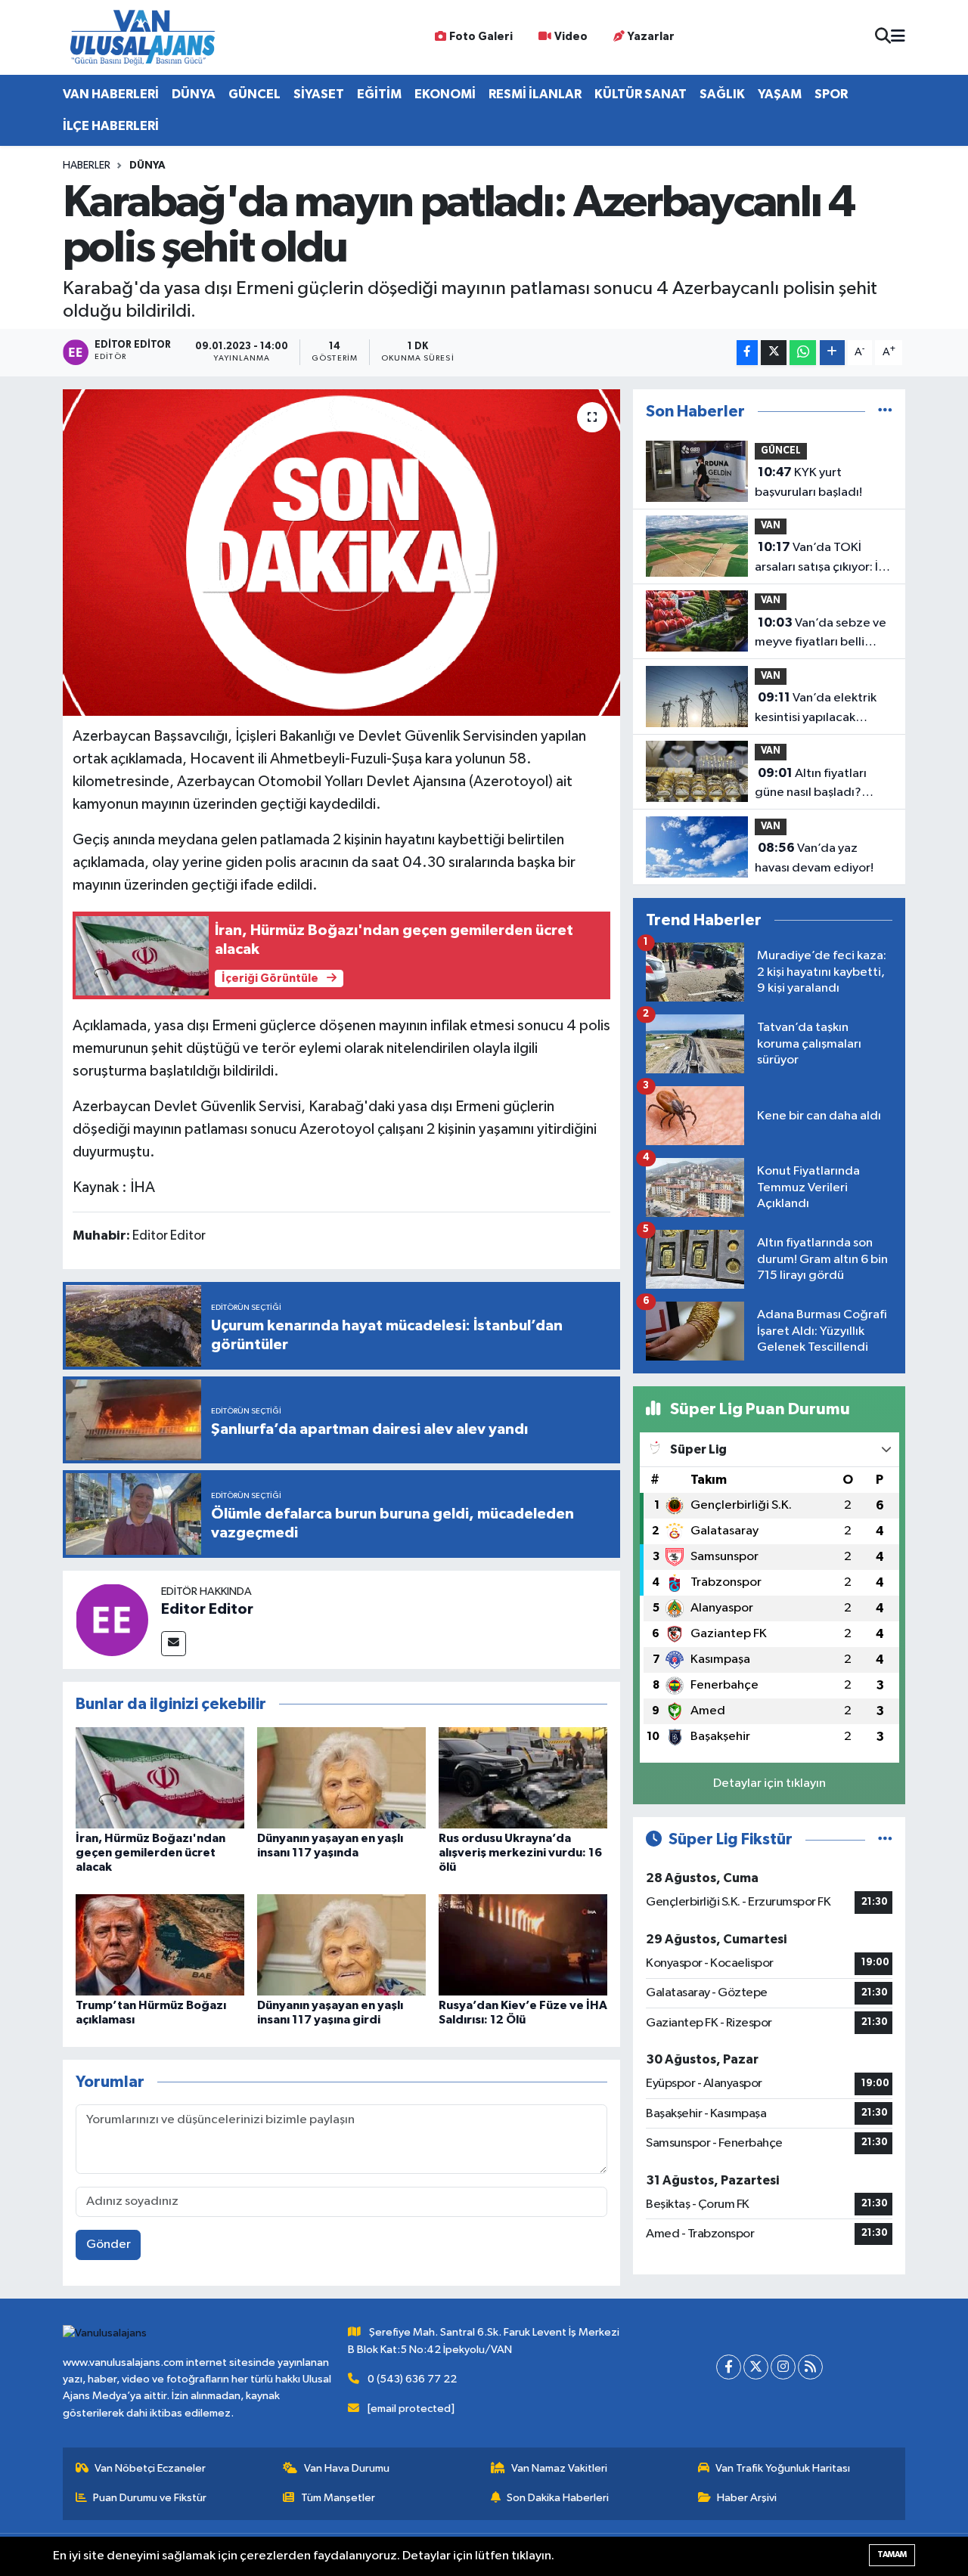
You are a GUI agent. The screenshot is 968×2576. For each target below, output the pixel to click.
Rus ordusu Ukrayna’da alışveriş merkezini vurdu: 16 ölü (520, 1853)
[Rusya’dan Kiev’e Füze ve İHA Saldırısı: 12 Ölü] (523, 1944)
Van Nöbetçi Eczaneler (150, 2468)
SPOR (831, 94)
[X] (756, 2367)
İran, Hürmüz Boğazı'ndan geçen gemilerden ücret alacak (150, 1853)
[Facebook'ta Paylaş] (747, 353)
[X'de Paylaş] (774, 353)
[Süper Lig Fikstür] (885, 1839)
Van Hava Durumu (347, 2468)
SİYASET (319, 94)
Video (571, 37)
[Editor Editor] (112, 1619)
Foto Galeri (481, 37)
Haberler (87, 166)
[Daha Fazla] (832, 353)
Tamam (892, 2554)
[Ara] (883, 37)
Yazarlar (651, 37)
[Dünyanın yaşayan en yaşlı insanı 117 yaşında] (341, 1777)
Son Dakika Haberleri (558, 2498)
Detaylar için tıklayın (769, 1783)
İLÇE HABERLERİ (111, 126)
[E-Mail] (174, 1644)
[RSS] (810, 2367)
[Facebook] (729, 2367)
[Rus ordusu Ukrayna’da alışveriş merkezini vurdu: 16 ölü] (523, 1777)
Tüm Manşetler (338, 2498)
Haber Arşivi (747, 2498)
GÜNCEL (254, 94)
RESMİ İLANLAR (535, 94)
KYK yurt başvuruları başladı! (808, 482)
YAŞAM (780, 94)
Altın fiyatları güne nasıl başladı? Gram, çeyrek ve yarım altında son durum (818, 785)
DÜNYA (194, 94)
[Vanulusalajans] (142, 37)
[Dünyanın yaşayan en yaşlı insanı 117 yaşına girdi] (341, 1944)
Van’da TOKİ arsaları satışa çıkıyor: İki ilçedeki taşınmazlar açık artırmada (821, 559)
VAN (771, 526)
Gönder (109, 2245)
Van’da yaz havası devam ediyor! (814, 858)
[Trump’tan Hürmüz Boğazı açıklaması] (160, 1944)
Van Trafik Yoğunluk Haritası (783, 2468)
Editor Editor (207, 1609)
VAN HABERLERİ (111, 94)
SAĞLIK (722, 94)
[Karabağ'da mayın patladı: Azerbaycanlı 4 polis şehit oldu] (341, 553)
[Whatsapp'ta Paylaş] (803, 353)
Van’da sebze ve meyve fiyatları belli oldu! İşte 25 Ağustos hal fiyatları (824, 634)
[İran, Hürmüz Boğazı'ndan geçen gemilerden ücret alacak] (160, 1777)
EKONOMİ (445, 94)
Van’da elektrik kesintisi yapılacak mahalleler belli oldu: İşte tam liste (816, 709)
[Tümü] (885, 412)
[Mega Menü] (898, 37)
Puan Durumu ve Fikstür (150, 2498)
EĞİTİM (379, 94)
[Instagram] (783, 2367)
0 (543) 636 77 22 (412, 2379)
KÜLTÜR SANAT (641, 94)
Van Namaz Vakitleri (559, 2468)
